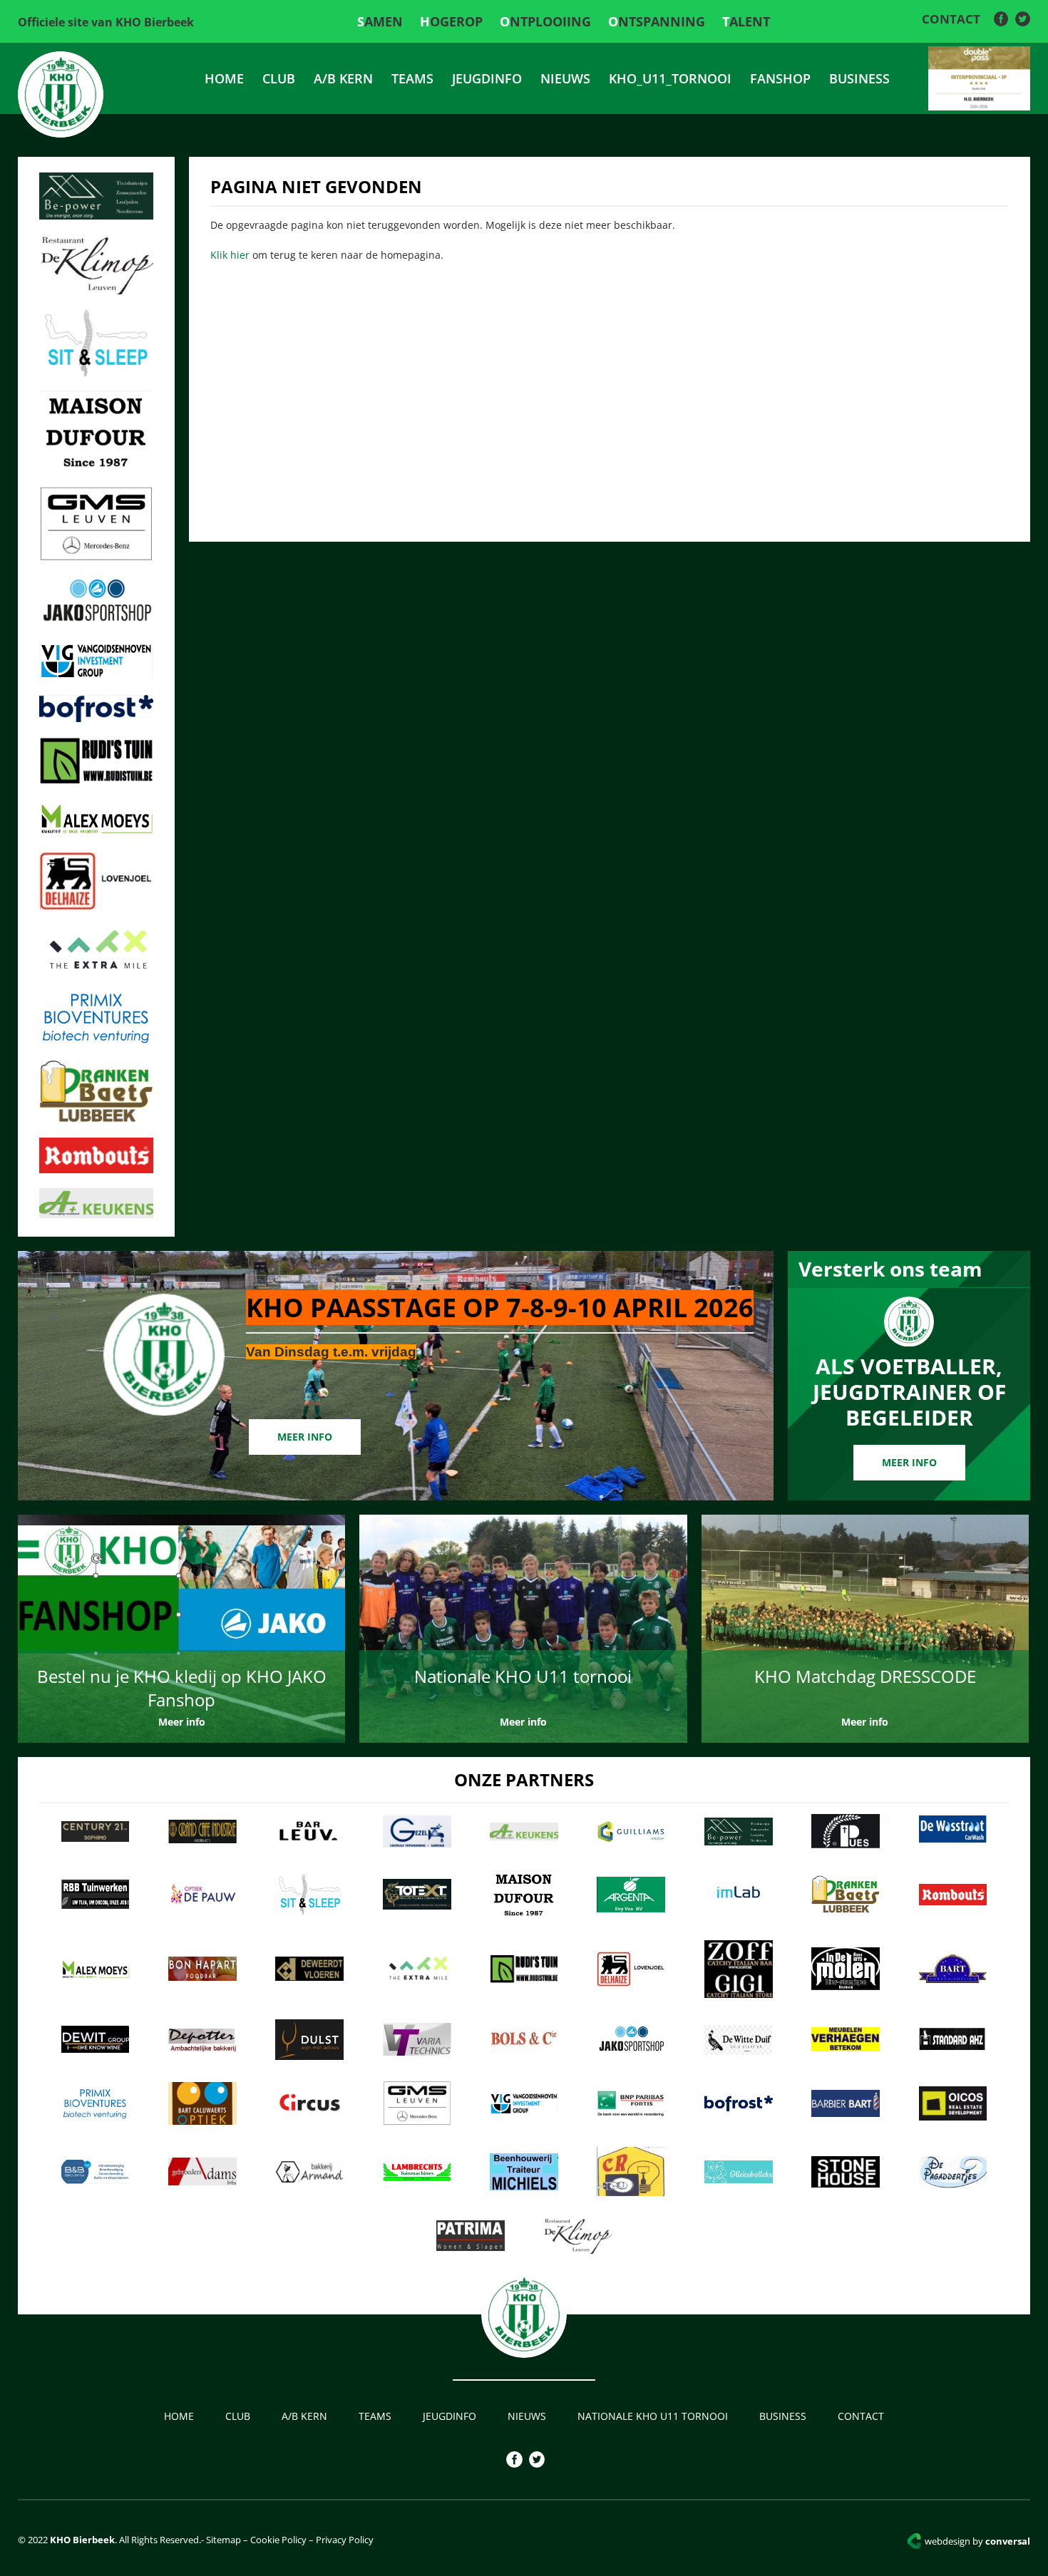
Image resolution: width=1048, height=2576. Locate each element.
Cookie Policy (278, 2540)
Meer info (305, 1437)
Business (859, 78)
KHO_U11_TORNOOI (670, 78)
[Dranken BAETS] (96, 1118)
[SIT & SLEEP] (96, 372)
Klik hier (230, 255)
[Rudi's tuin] (96, 780)
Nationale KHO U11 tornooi (653, 2416)
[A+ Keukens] (96, 1214)
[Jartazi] (96, 622)
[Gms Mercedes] (96, 557)
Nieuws (565, 78)
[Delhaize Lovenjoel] (96, 906)
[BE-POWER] (96, 215)
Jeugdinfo (487, 78)
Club (279, 78)
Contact (951, 19)
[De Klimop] (96, 290)
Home (224, 78)
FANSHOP (780, 78)
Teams (412, 78)
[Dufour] (96, 468)
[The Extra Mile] (96, 971)
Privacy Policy (345, 2540)
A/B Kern (343, 78)
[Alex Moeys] (96, 833)
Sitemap (222, 2540)
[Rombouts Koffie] (96, 1169)
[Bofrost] (96, 718)
